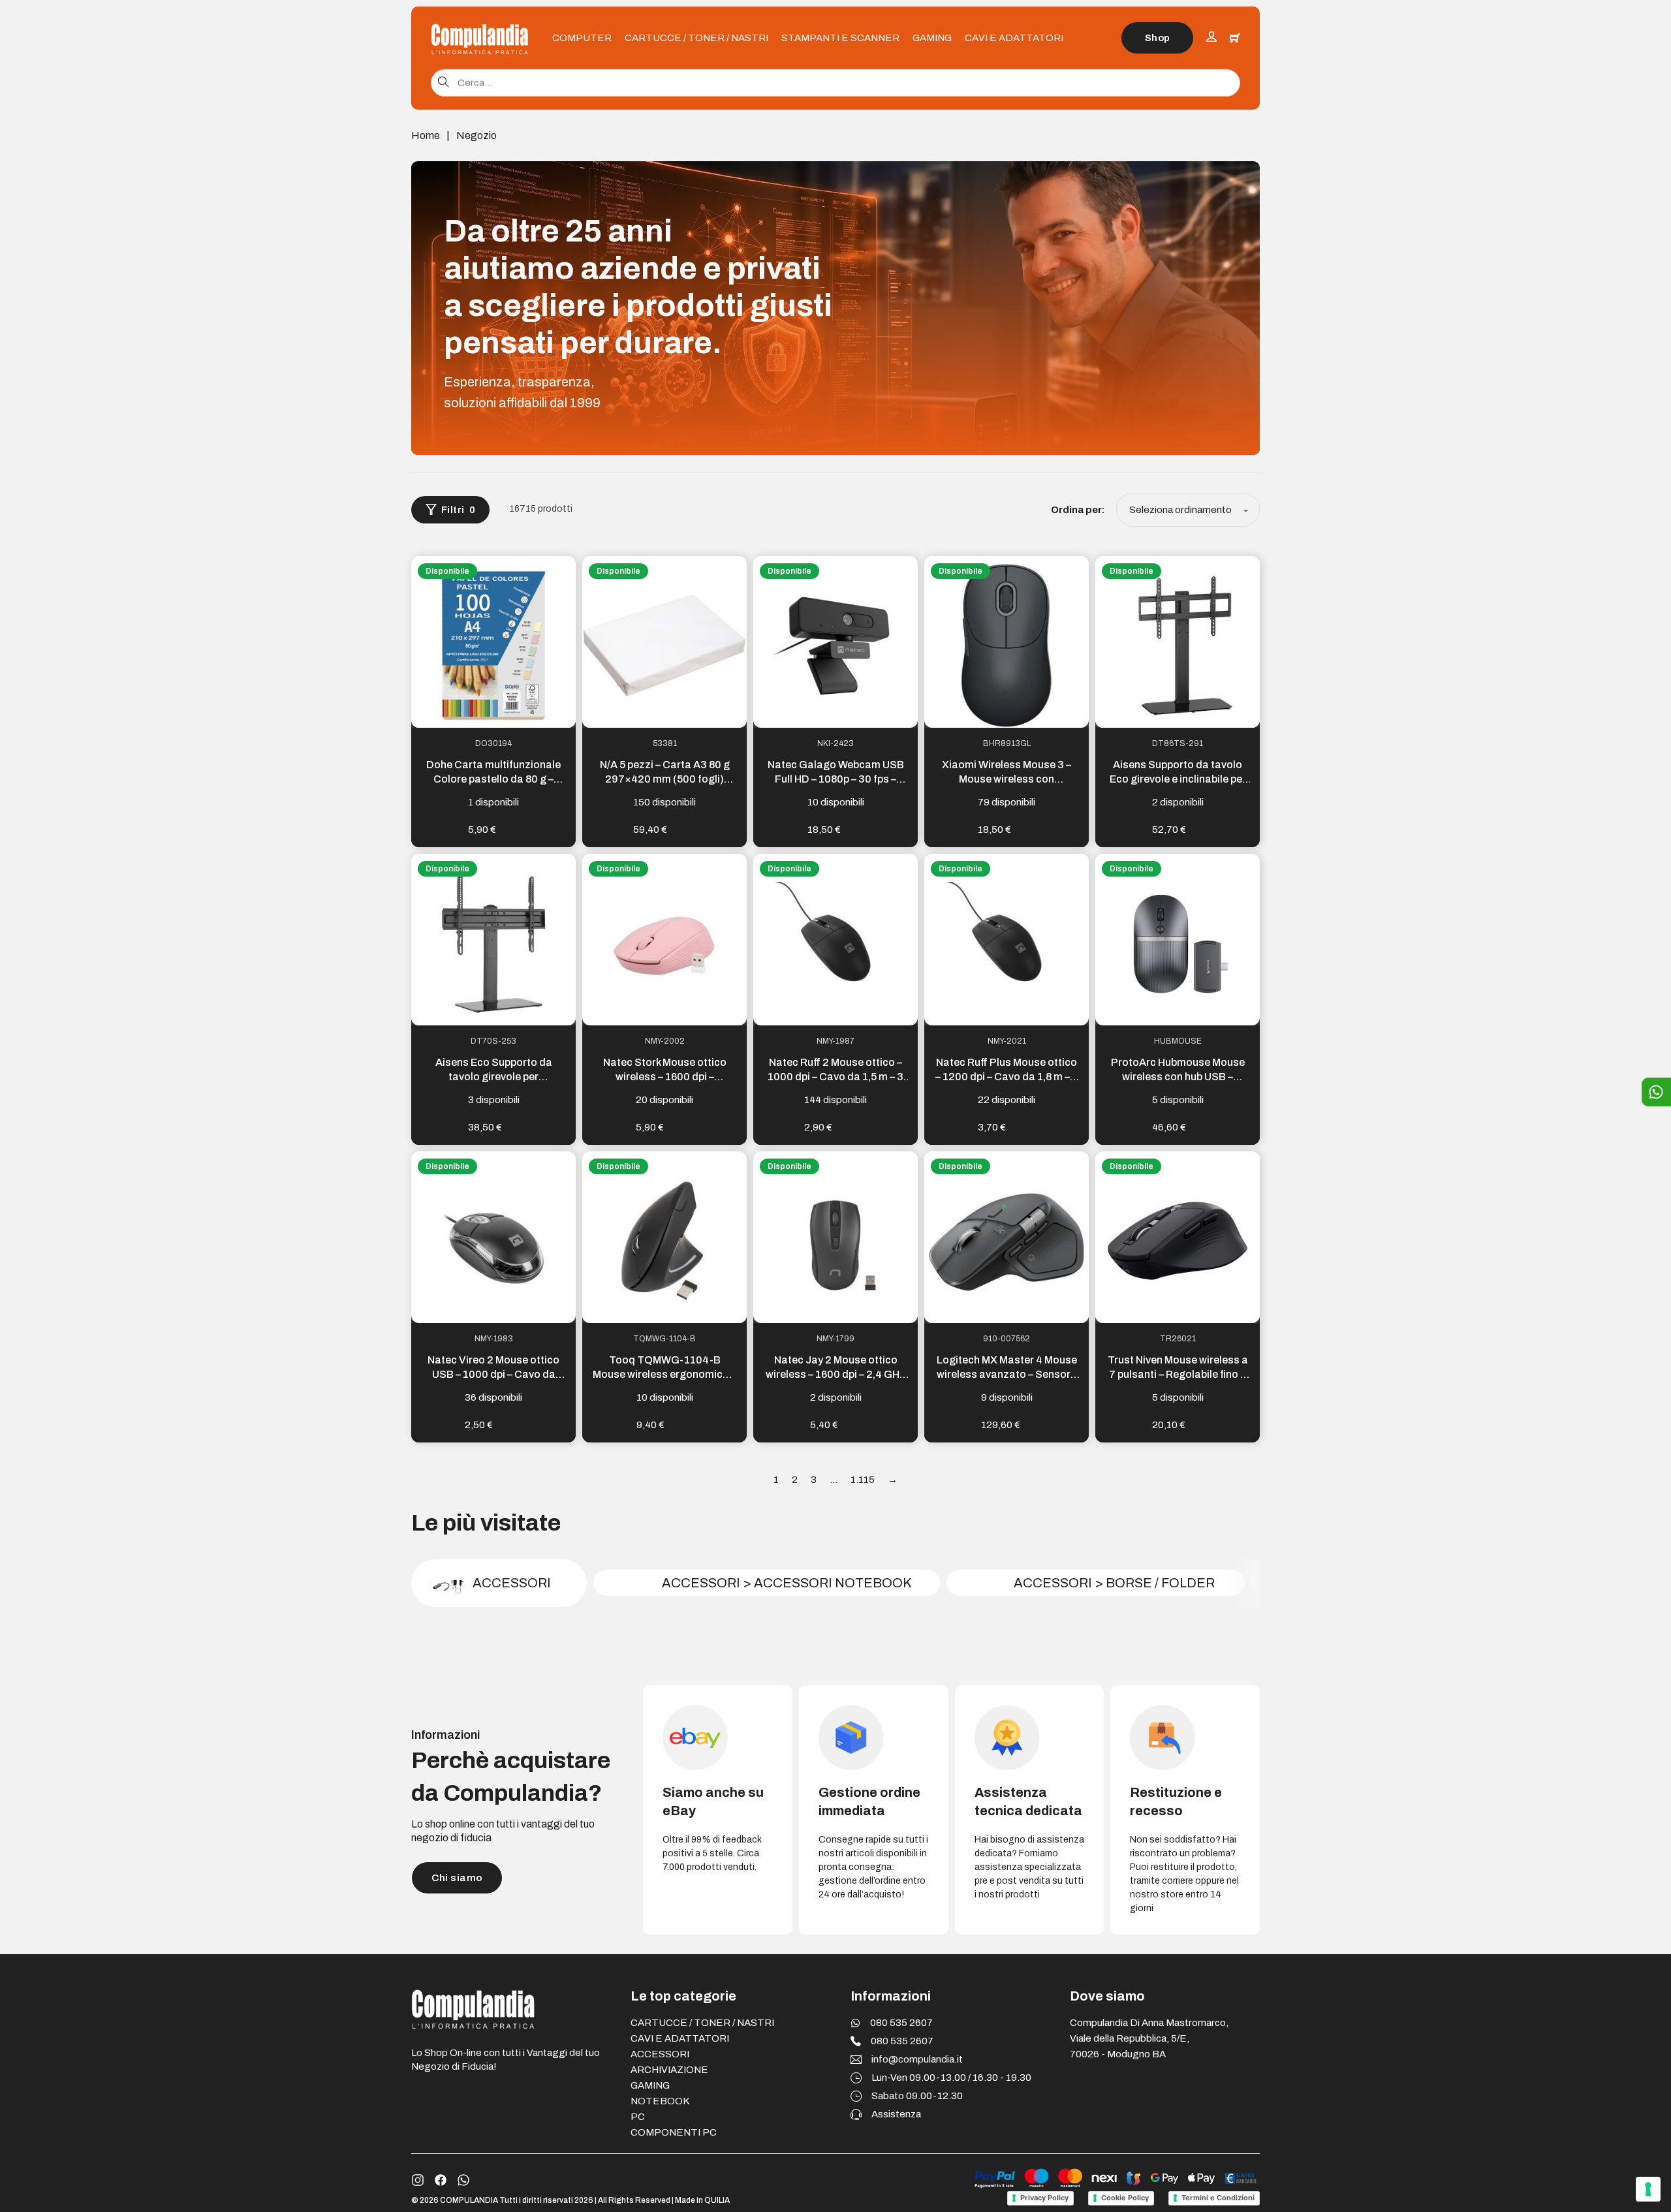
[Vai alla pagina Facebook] (441, 2180)
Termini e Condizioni (1218, 2198)
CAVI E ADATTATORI (1014, 38)
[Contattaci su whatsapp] (463, 2180)
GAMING (932, 38)
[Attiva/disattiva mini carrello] (1235, 38)
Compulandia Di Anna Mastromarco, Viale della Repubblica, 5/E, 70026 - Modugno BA (1149, 2038)
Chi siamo (457, 1878)
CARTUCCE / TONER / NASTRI (696, 38)
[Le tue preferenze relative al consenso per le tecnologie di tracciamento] (1648, 2189)
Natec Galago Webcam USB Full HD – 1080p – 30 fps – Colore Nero (836, 779)
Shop (1158, 38)
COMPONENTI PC (674, 2132)
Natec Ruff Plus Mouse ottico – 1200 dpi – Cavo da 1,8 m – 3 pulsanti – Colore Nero (1007, 1077)
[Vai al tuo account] (1211, 38)
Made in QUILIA (702, 2200)
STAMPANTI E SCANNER (840, 38)
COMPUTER (582, 38)
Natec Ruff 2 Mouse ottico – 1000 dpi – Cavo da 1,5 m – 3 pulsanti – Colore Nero (835, 1077)
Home (426, 135)
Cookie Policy (1125, 2198)
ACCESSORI (660, 2054)
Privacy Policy (1044, 2198)
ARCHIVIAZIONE (669, 2070)
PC (638, 2117)
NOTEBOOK (660, 2101)
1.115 (863, 1480)
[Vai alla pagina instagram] (418, 2180)
